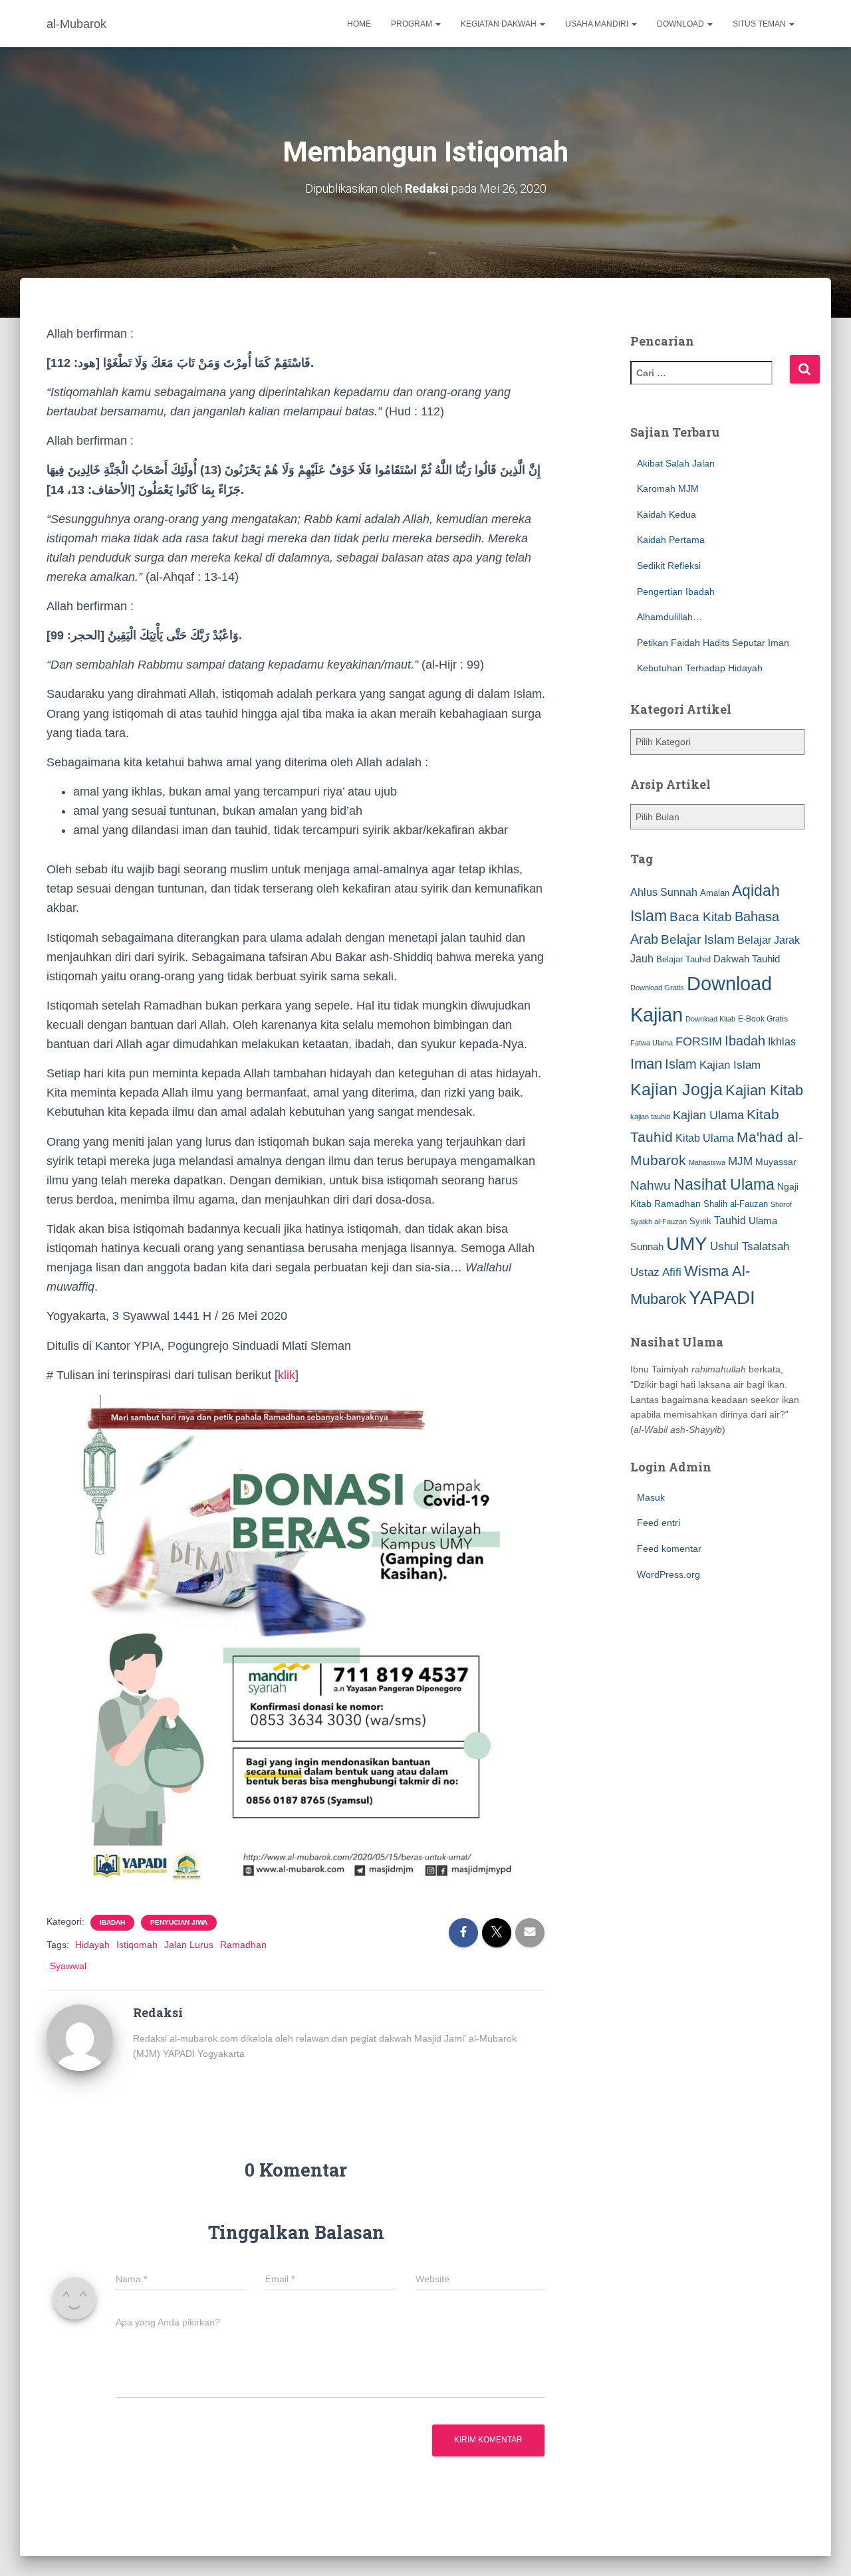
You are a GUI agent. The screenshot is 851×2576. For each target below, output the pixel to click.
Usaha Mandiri (598, 24)
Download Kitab (710, 1019)
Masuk (651, 1497)
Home (359, 24)
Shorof (781, 1204)
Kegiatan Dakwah (500, 24)
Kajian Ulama (708, 1115)
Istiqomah (137, 1945)
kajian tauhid (650, 1117)
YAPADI (722, 1298)
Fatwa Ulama (652, 1043)
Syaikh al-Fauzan (659, 1222)
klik (287, 1375)
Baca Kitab (701, 917)
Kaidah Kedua (667, 514)
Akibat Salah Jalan (676, 463)
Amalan (715, 893)
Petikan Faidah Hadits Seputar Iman (713, 643)
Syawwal (68, 1966)
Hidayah (92, 1945)
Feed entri (659, 1523)
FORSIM (699, 1041)
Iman (646, 1064)
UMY (687, 1244)
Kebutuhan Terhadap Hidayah (700, 668)
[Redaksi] (80, 2037)
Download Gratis (657, 988)
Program (413, 24)
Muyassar (776, 1162)
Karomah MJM (668, 488)
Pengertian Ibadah (676, 591)
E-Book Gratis (763, 1019)
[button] (437, 24)
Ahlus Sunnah (664, 892)
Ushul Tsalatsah (750, 1246)
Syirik (700, 1221)
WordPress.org (669, 1574)
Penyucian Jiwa (179, 1922)
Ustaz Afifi (656, 1272)
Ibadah (112, 1922)
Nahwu (651, 1185)
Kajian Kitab (764, 1090)
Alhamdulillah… (669, 617)
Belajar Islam (698, 939)
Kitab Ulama (705, 1138)
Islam (681, 1064)
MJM (740, 1161)
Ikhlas (782, 1042)
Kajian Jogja (676, 1089)
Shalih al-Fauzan (736, 1204)
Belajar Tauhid (683, 959)
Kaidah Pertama (671, 540)
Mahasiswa (707, 1162)
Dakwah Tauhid (747, 959)
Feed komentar (669, 1549)
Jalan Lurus (189, 1945)
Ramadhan (243, 1945)
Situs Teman (760, 24)
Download (681, 24)
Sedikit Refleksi (669, 566)
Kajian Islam (730, 1065)
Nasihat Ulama (724, 1184)
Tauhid (730, 1220)
